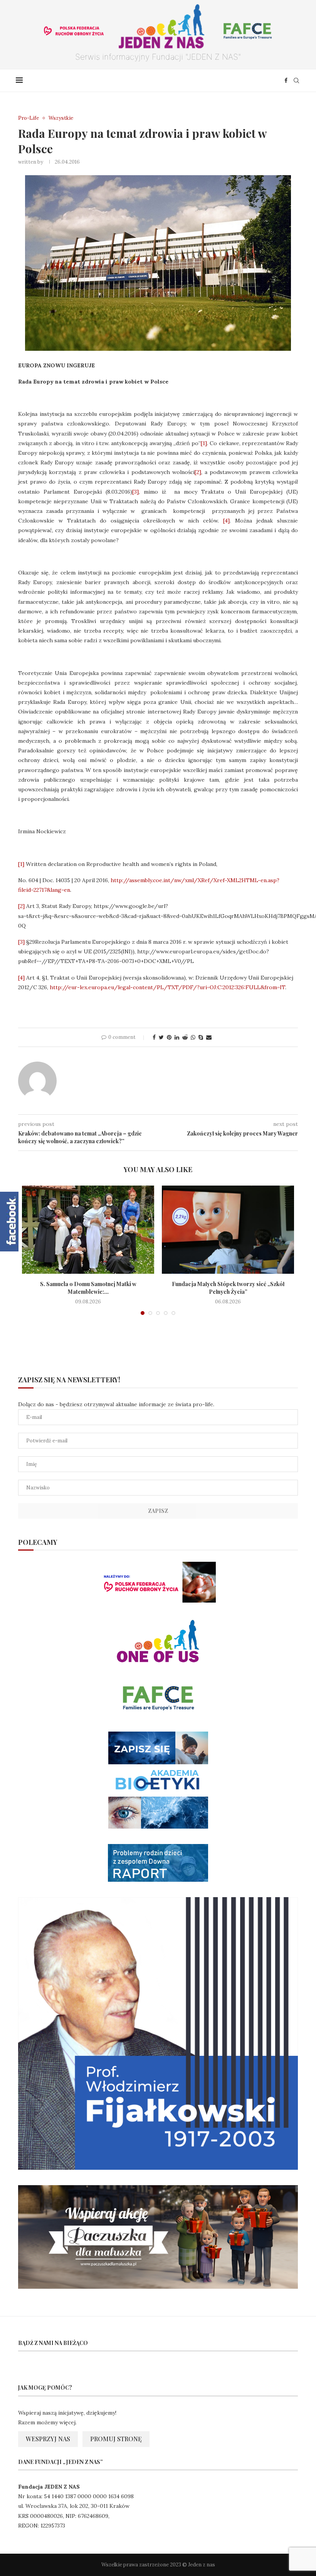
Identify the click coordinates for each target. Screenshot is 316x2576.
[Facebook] (286, 80)
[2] (198, 472)
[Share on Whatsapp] (193, 1037)
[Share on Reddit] (185, 1037)
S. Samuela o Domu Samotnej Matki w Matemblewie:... (88, 1288)
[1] (204, 443)
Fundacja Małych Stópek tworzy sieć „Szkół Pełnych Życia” (228, 1288)
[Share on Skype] (201, 1037)
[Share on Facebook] (154, 1037)
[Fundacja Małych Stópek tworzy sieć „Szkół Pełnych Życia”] (228, 1230)
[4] (226, 521)
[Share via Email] (209, 1037)
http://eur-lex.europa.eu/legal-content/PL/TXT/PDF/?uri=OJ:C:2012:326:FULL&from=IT (167, 987)
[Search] (296, 80)
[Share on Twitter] (161, 1037)
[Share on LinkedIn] (177, 1037)
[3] (135, 492)
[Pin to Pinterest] (169, 1037)
